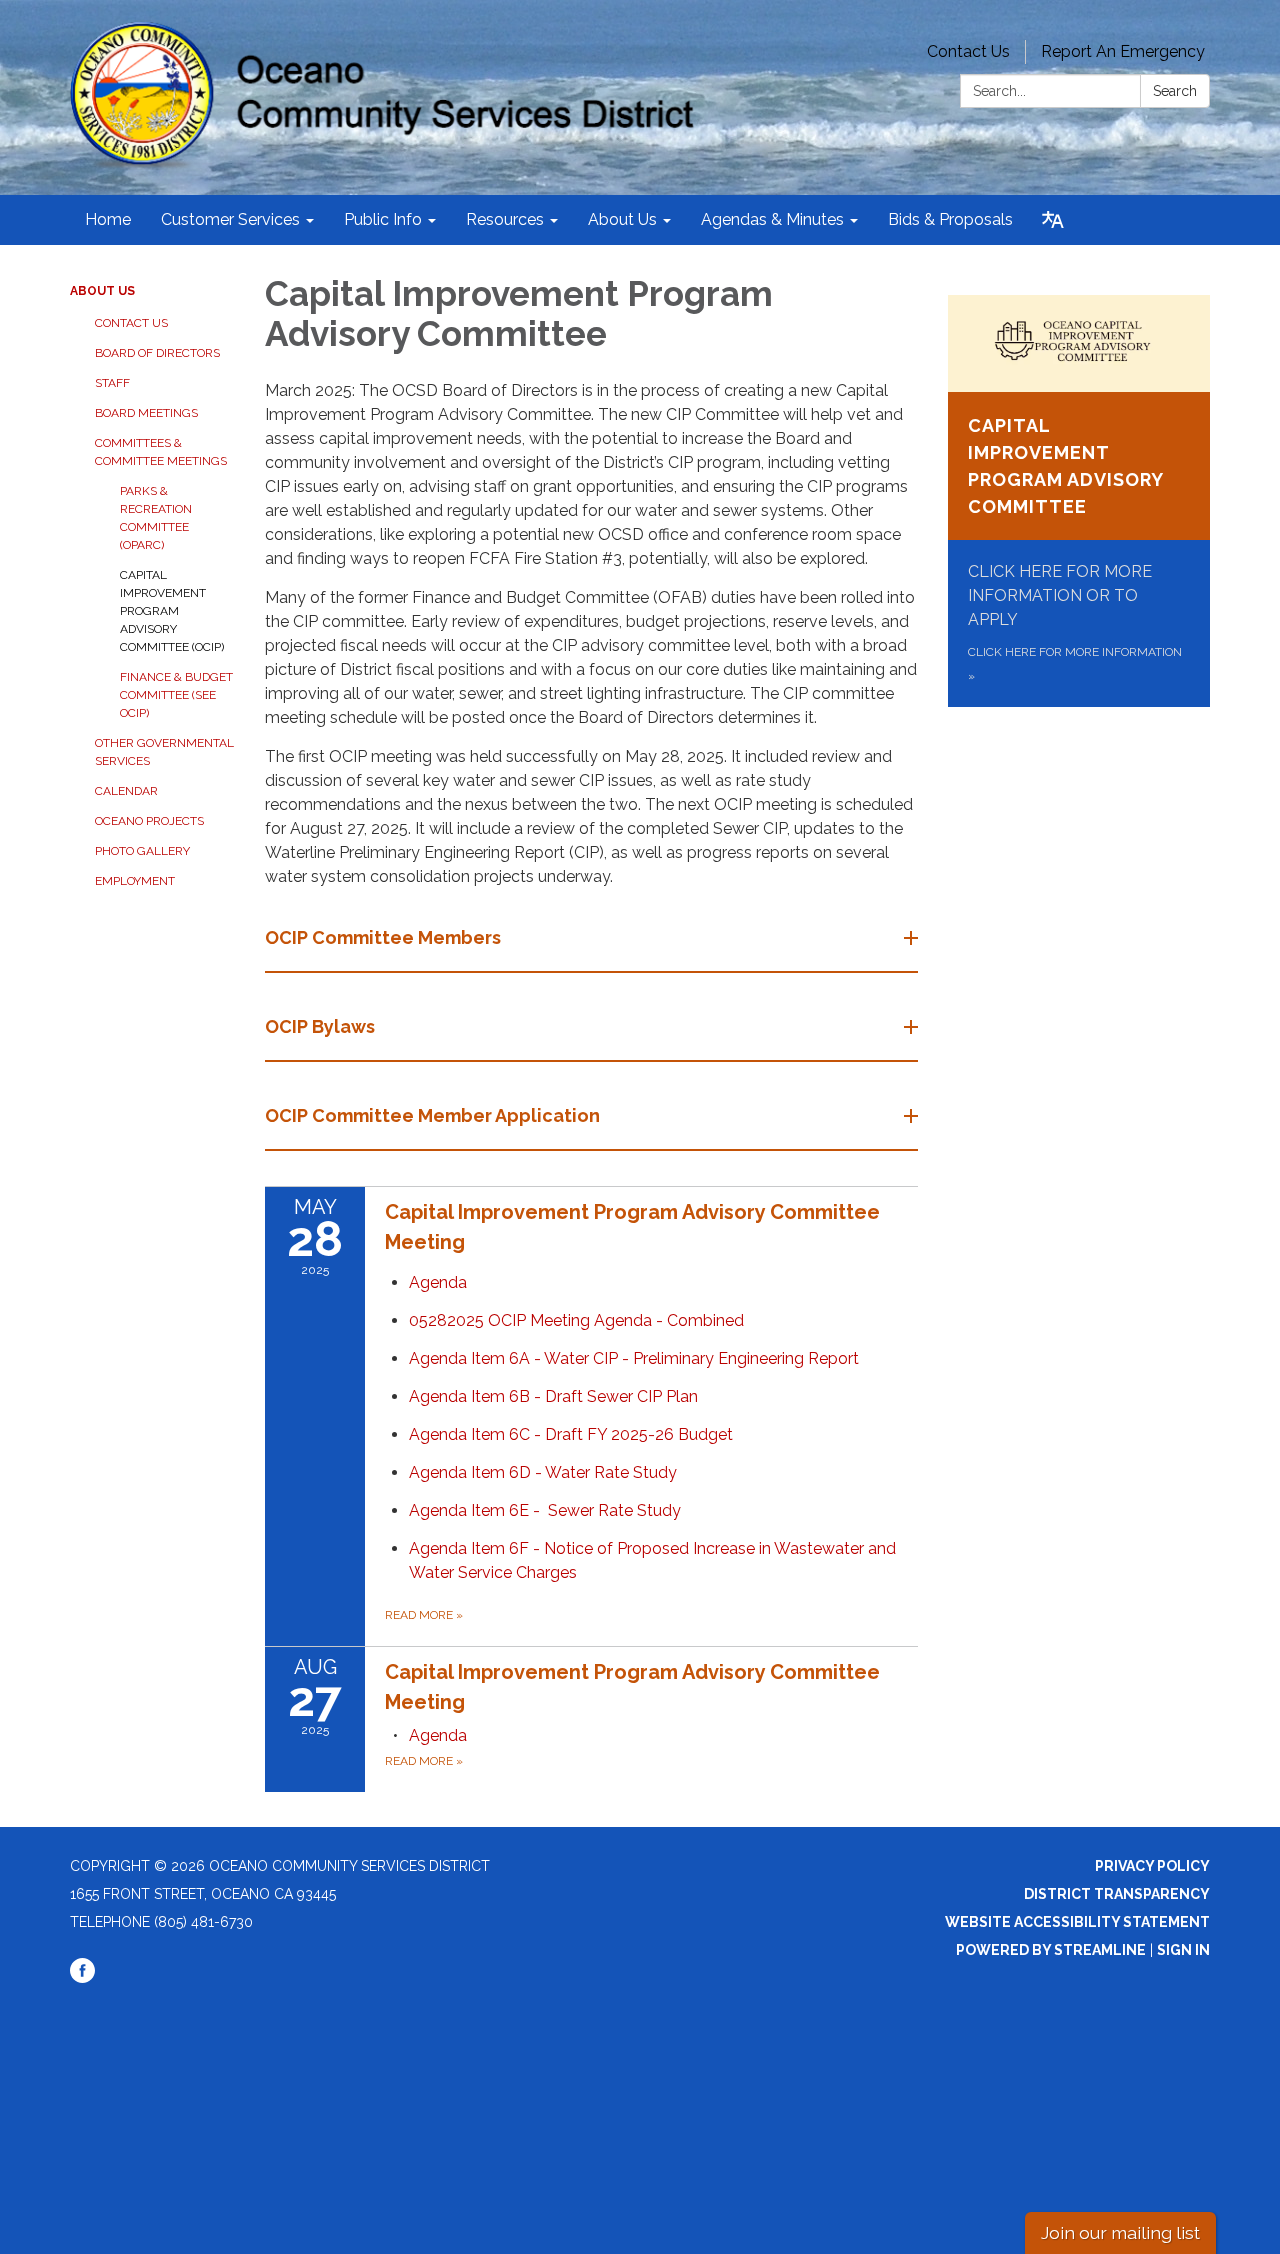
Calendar (126, 791)
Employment (135, 881)
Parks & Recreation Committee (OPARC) (156, 518)
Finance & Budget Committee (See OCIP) (176, 695)
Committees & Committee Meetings (161, 452)
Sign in (1183, 1950)
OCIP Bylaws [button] (320, 1026)
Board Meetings (146, 413)
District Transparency (1117, 1894)
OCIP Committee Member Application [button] (432, 1115)
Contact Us (968, 51)
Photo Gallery (142, 851)
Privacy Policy (1152, 1866)
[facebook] (82, 1978)
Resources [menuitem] (505, 219)
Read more (424, 1615)
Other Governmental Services (164, 752)
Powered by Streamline (1051, 1950)
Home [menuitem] (108, 219)
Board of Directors (157, 353)
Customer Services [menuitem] (230, 219)
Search (1175, 91)
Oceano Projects (149, 821)
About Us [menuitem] (622, 219)
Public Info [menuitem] (383, 219)
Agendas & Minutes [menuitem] (772, 219)
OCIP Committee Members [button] (383, 937)
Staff (112, 383)
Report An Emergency (1123, 51)
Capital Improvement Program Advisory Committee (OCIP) (172, 611)
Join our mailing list (1120, 2232)
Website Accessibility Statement (1077, 1922)
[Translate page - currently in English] (1053, 220)
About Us (102, 291)
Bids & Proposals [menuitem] (950, 219)
